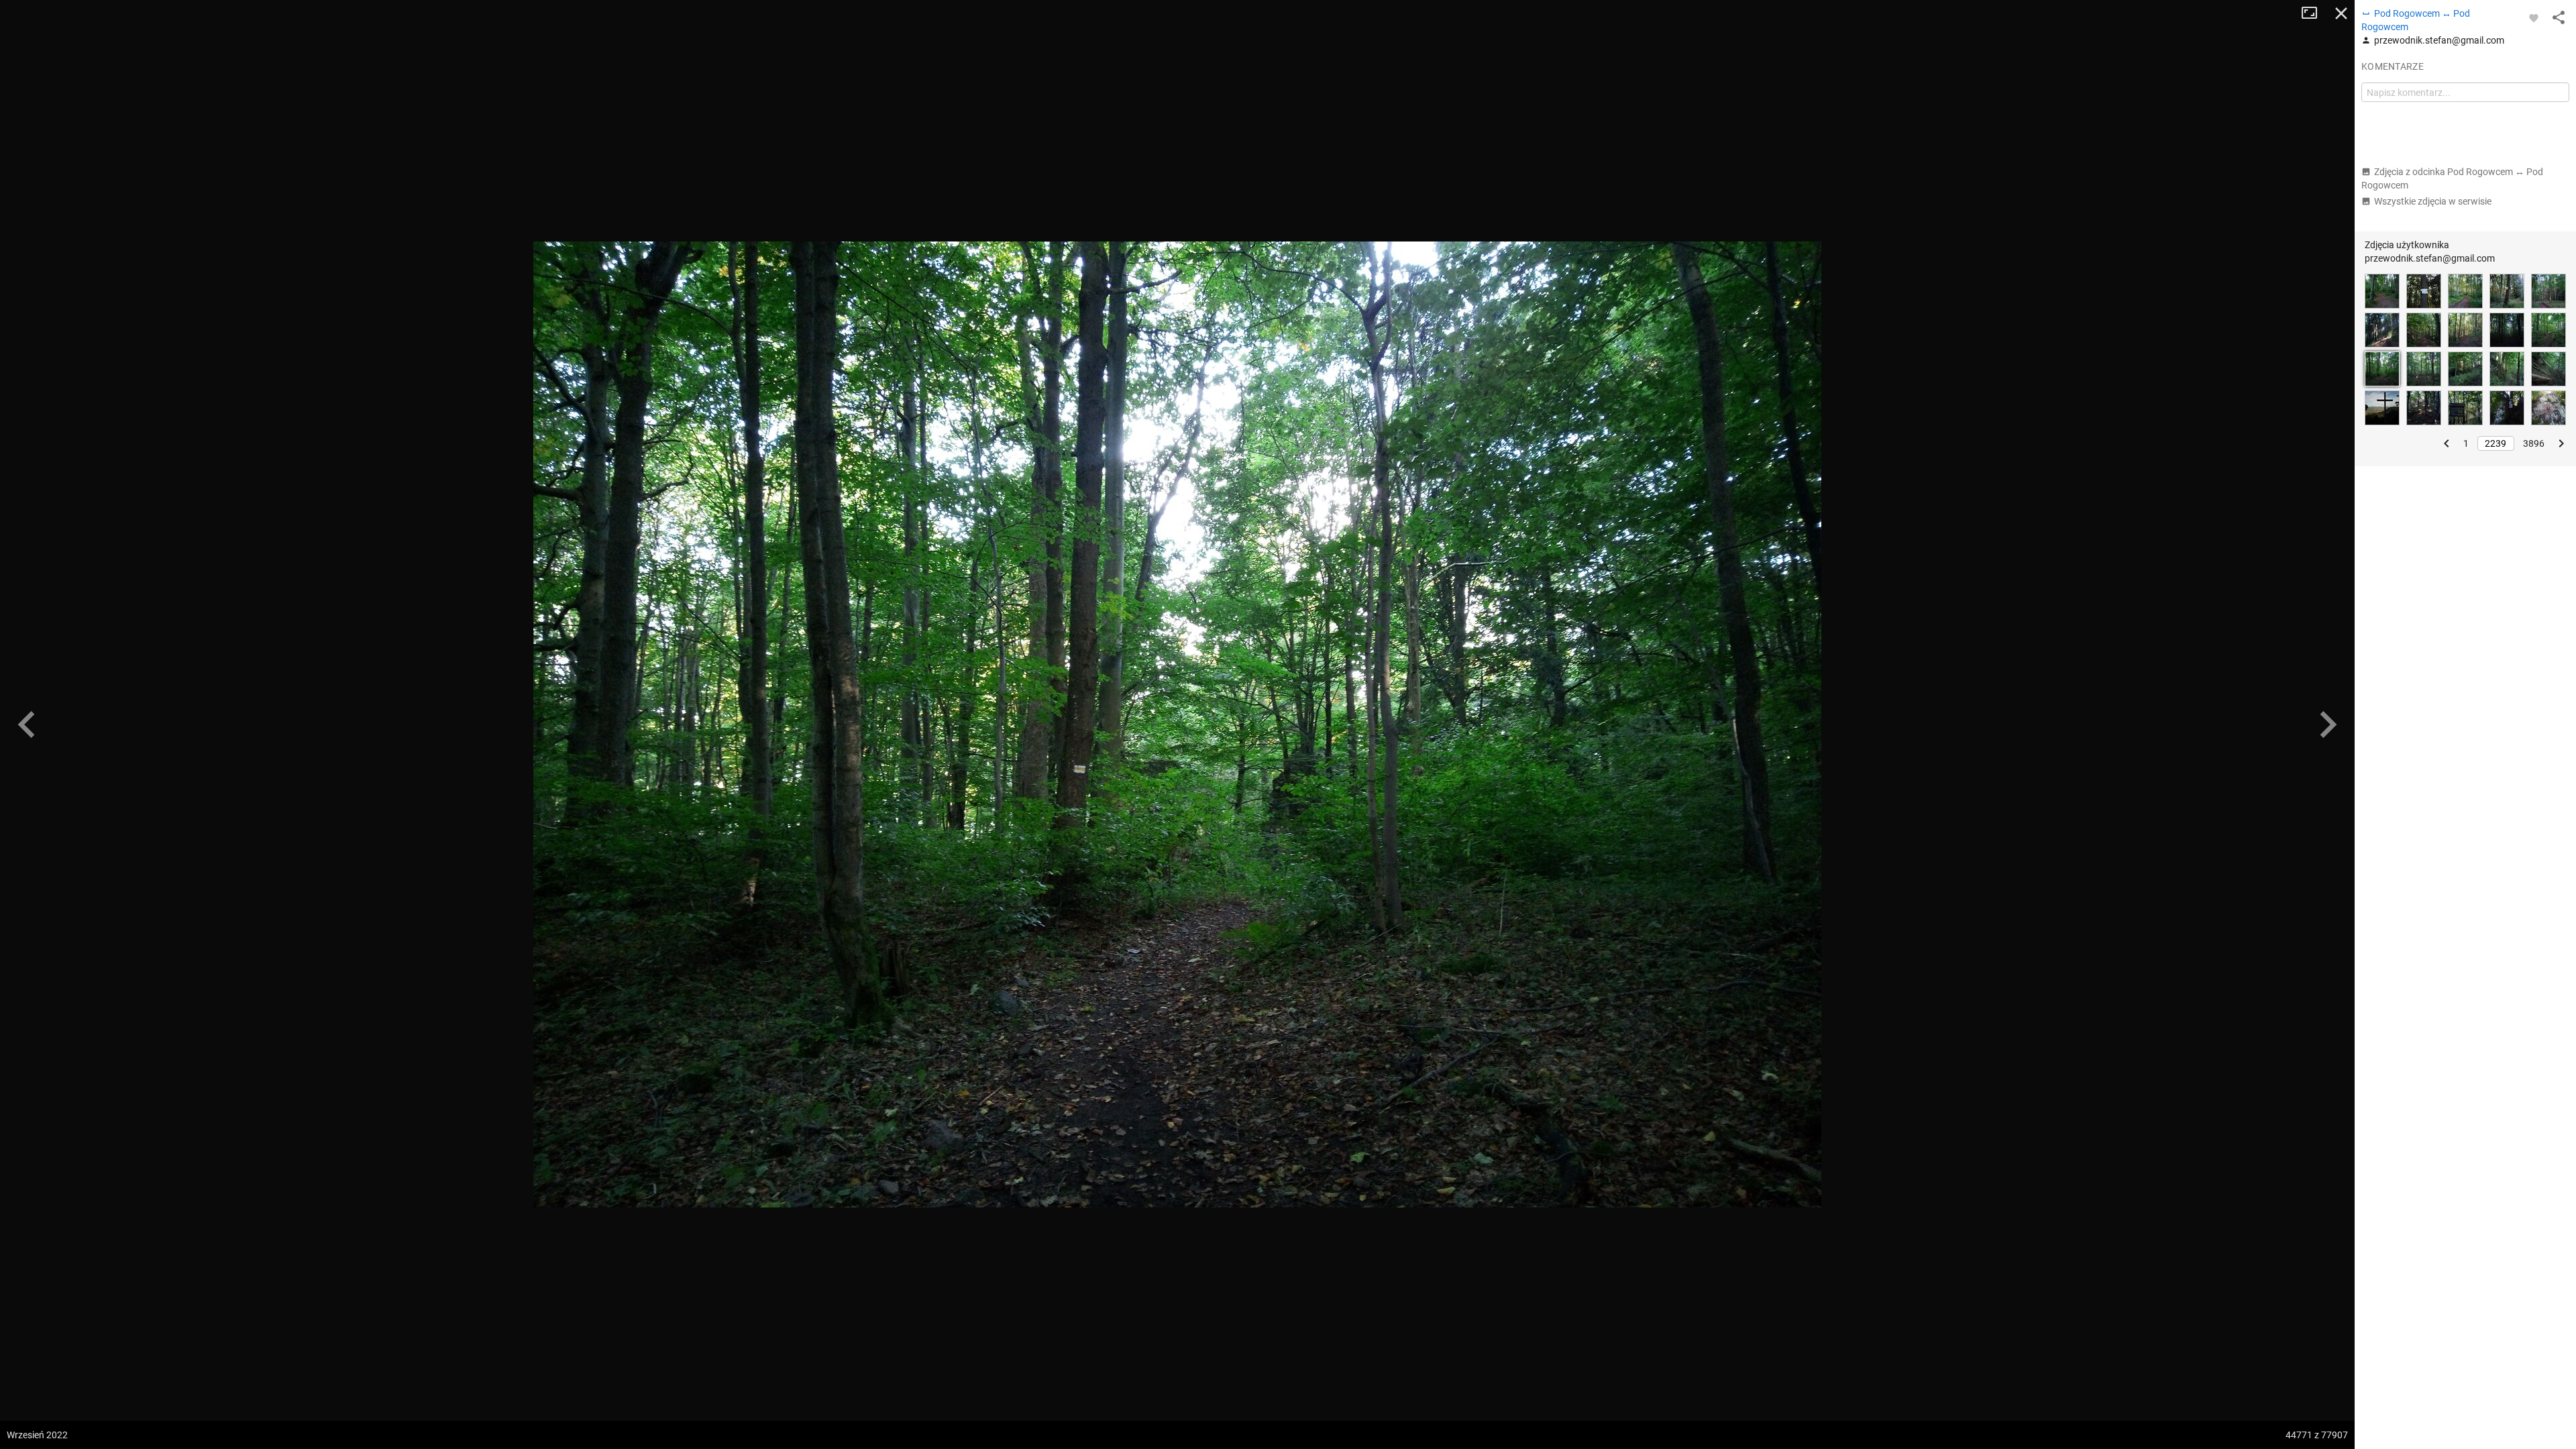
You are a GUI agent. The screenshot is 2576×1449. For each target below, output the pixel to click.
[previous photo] (27, 724)
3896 (2534, 443)
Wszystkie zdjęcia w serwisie (2433, 201)
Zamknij (2341, 13)
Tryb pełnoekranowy (2314, 13)
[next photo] (2328, 724)
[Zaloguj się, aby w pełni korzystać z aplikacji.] (2534, 17)
